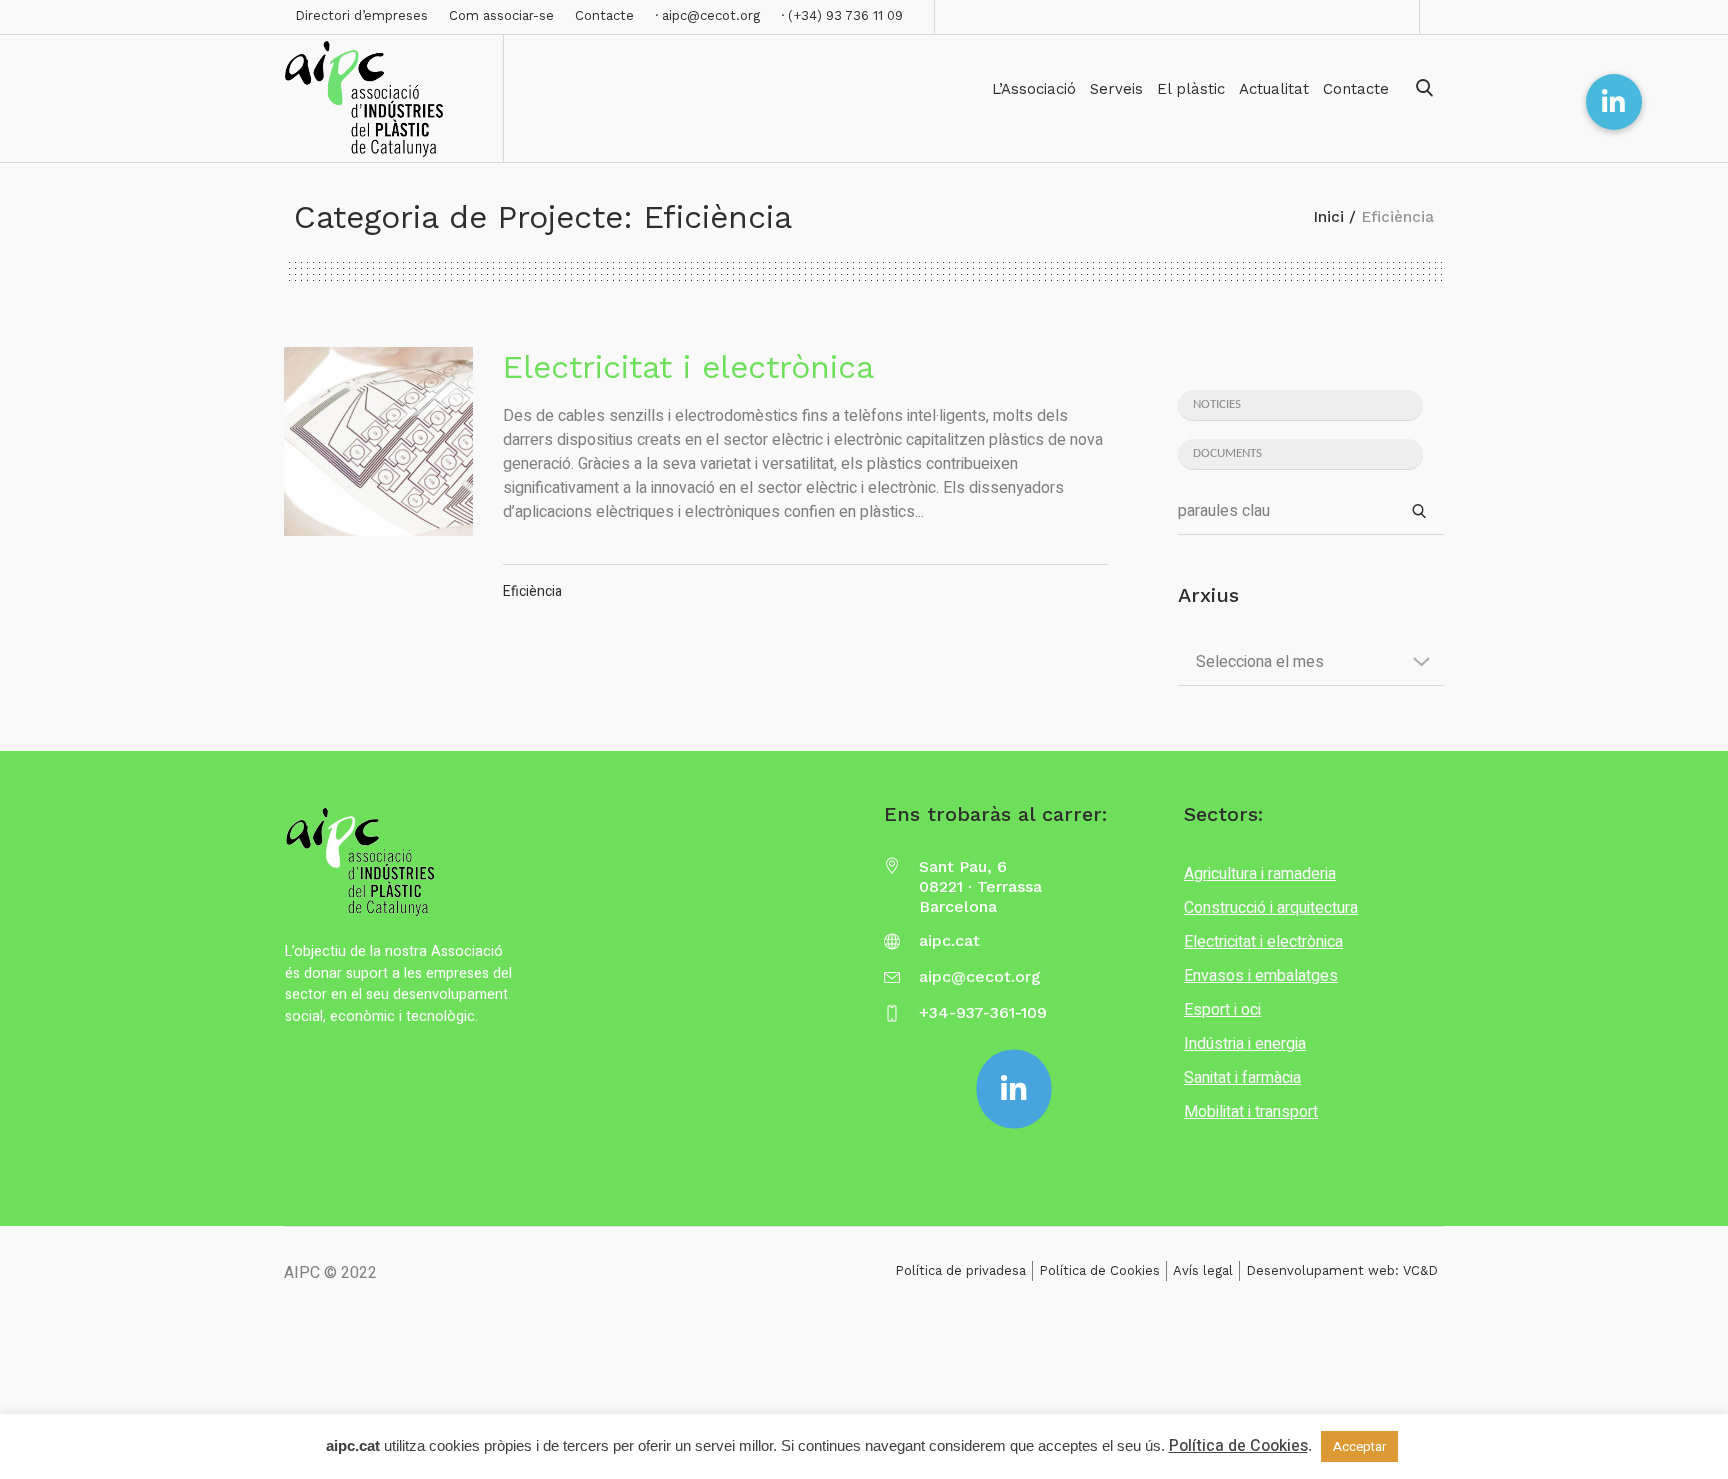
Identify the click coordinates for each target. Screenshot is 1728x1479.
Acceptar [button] (1359, 1446)
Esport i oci (1222, 1010)
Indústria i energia (1245, 1044)
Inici (1329, 217)
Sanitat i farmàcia (1242, 1078)
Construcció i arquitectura (1271, 908)
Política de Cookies (1099, 1270)
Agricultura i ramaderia (1260, 874)
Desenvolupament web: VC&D (1342, 1270)
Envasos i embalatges (1261, 976)
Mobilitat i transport (1251, 1112)
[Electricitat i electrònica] (378, 441)
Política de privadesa (960, 1270)
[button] (1614, 102)
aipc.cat (949, 940)
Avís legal (1203, 1270)
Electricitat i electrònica (688, 367)
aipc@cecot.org (980, 976)
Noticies (1217, 404)
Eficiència (532, 591)
